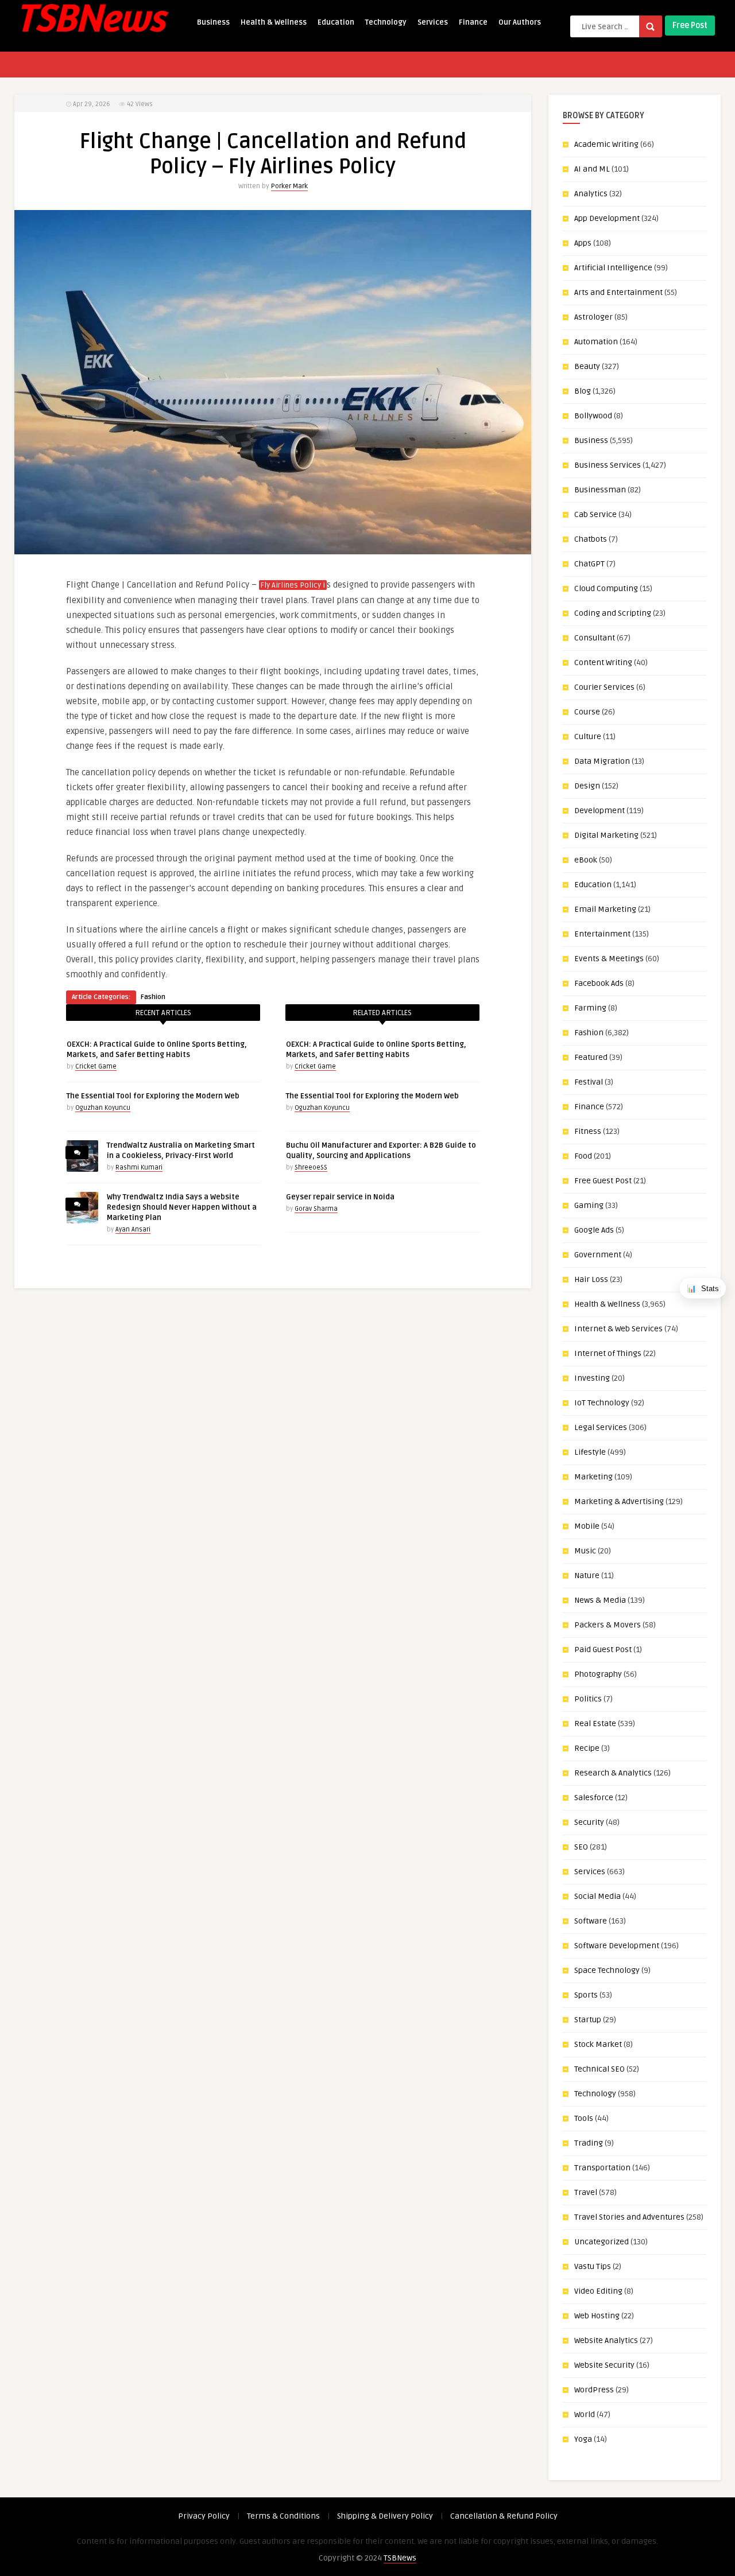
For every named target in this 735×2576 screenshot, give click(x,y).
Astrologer (593, 317)
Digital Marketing (606, 835)
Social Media (597, 1896)
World (585, 2414)
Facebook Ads (599, 983)
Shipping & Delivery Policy (385, 2516)
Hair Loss (591, 1279)
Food (583, 1156)
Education (336, 22)
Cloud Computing (606, 588)
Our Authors (520, 22)
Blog (583, 391)
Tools (584, 2118)
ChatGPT (589, 564)
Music (585, 1551)
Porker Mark (289, 186)
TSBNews (400, 2558)
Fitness (588, 1131)
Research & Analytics (613, 1773)
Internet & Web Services (618, 1329)
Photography (598, 1674)
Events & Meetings (609, 959)
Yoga (583, 2439)
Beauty (587, 366)
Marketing (593, 1477)
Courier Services (604, 687)
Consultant (595, 638)
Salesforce (594, 1798)
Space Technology (607, 1970)
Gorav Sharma (316, 1209)
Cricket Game (96, 1066)
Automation (596, 342)
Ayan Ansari (133, 1229)
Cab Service (595, 514)
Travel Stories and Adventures (629, 2217)
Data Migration (602, 761)
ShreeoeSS (311, 1167)
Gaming (589, 1205)
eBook (586, 860)
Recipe (587, 1748)
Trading (589, 2143)
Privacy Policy (204, 2516)
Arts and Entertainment (618, 292)
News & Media (600, 1600)
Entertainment (602, 934)
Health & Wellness (274, 22)
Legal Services (601, 1427)
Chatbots (591, 539)
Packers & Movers (608, 1625)
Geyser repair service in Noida (340, 1197)
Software (591, 1921)
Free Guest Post (603, 1181)
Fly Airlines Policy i (293, 585)
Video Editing (598, 2291)
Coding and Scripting (613, 613)
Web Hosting (597, 2316)
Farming (590, 1008)
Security (589, 1822)
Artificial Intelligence (613, 268)
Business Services (608, 465)
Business (213, 22)
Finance (473, 22)
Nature (587, 1575)
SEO (581, 1847)
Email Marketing (605, 909)
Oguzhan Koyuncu (103, 1108)
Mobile (587, 1526)
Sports (586, 1995)
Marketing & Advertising (619, 1501)
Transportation (602, 2168)
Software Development (617, 1946)
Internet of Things (608, 1353)
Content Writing (603, 663)
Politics (588, 1699)
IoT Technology (602, 1403)
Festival (589, 1082)
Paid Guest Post (603, 1650)
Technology (386, 22)
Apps (583, 243)
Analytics (591, 194)
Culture (588, 737)
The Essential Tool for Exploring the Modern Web (153, 1096)
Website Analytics (606, 2340)
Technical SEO (599, 2069)
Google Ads (594, 1230)
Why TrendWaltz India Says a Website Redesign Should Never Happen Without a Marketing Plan (182, 1207)
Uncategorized (601, 2242)
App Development (607, 218)
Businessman (600, 490)
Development (599, 811)
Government (598, 1255)
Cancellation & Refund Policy (504, 2516)
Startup (588, 2020)
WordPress (594, 2390)
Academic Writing (606, 144)
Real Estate (595, 1724)
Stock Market (598, 2044)
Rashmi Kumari (139, 1167)
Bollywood (593, 416)
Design (587, 786)
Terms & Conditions (283, 2516)
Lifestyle (590, 1452)
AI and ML (592, 169)
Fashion (153, 997)
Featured (591, 1057)
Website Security (604, 2365)
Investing (592, 1378)
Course (587, 712)
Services (433, 22)
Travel (586, 2192)
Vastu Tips (593, 2266)
